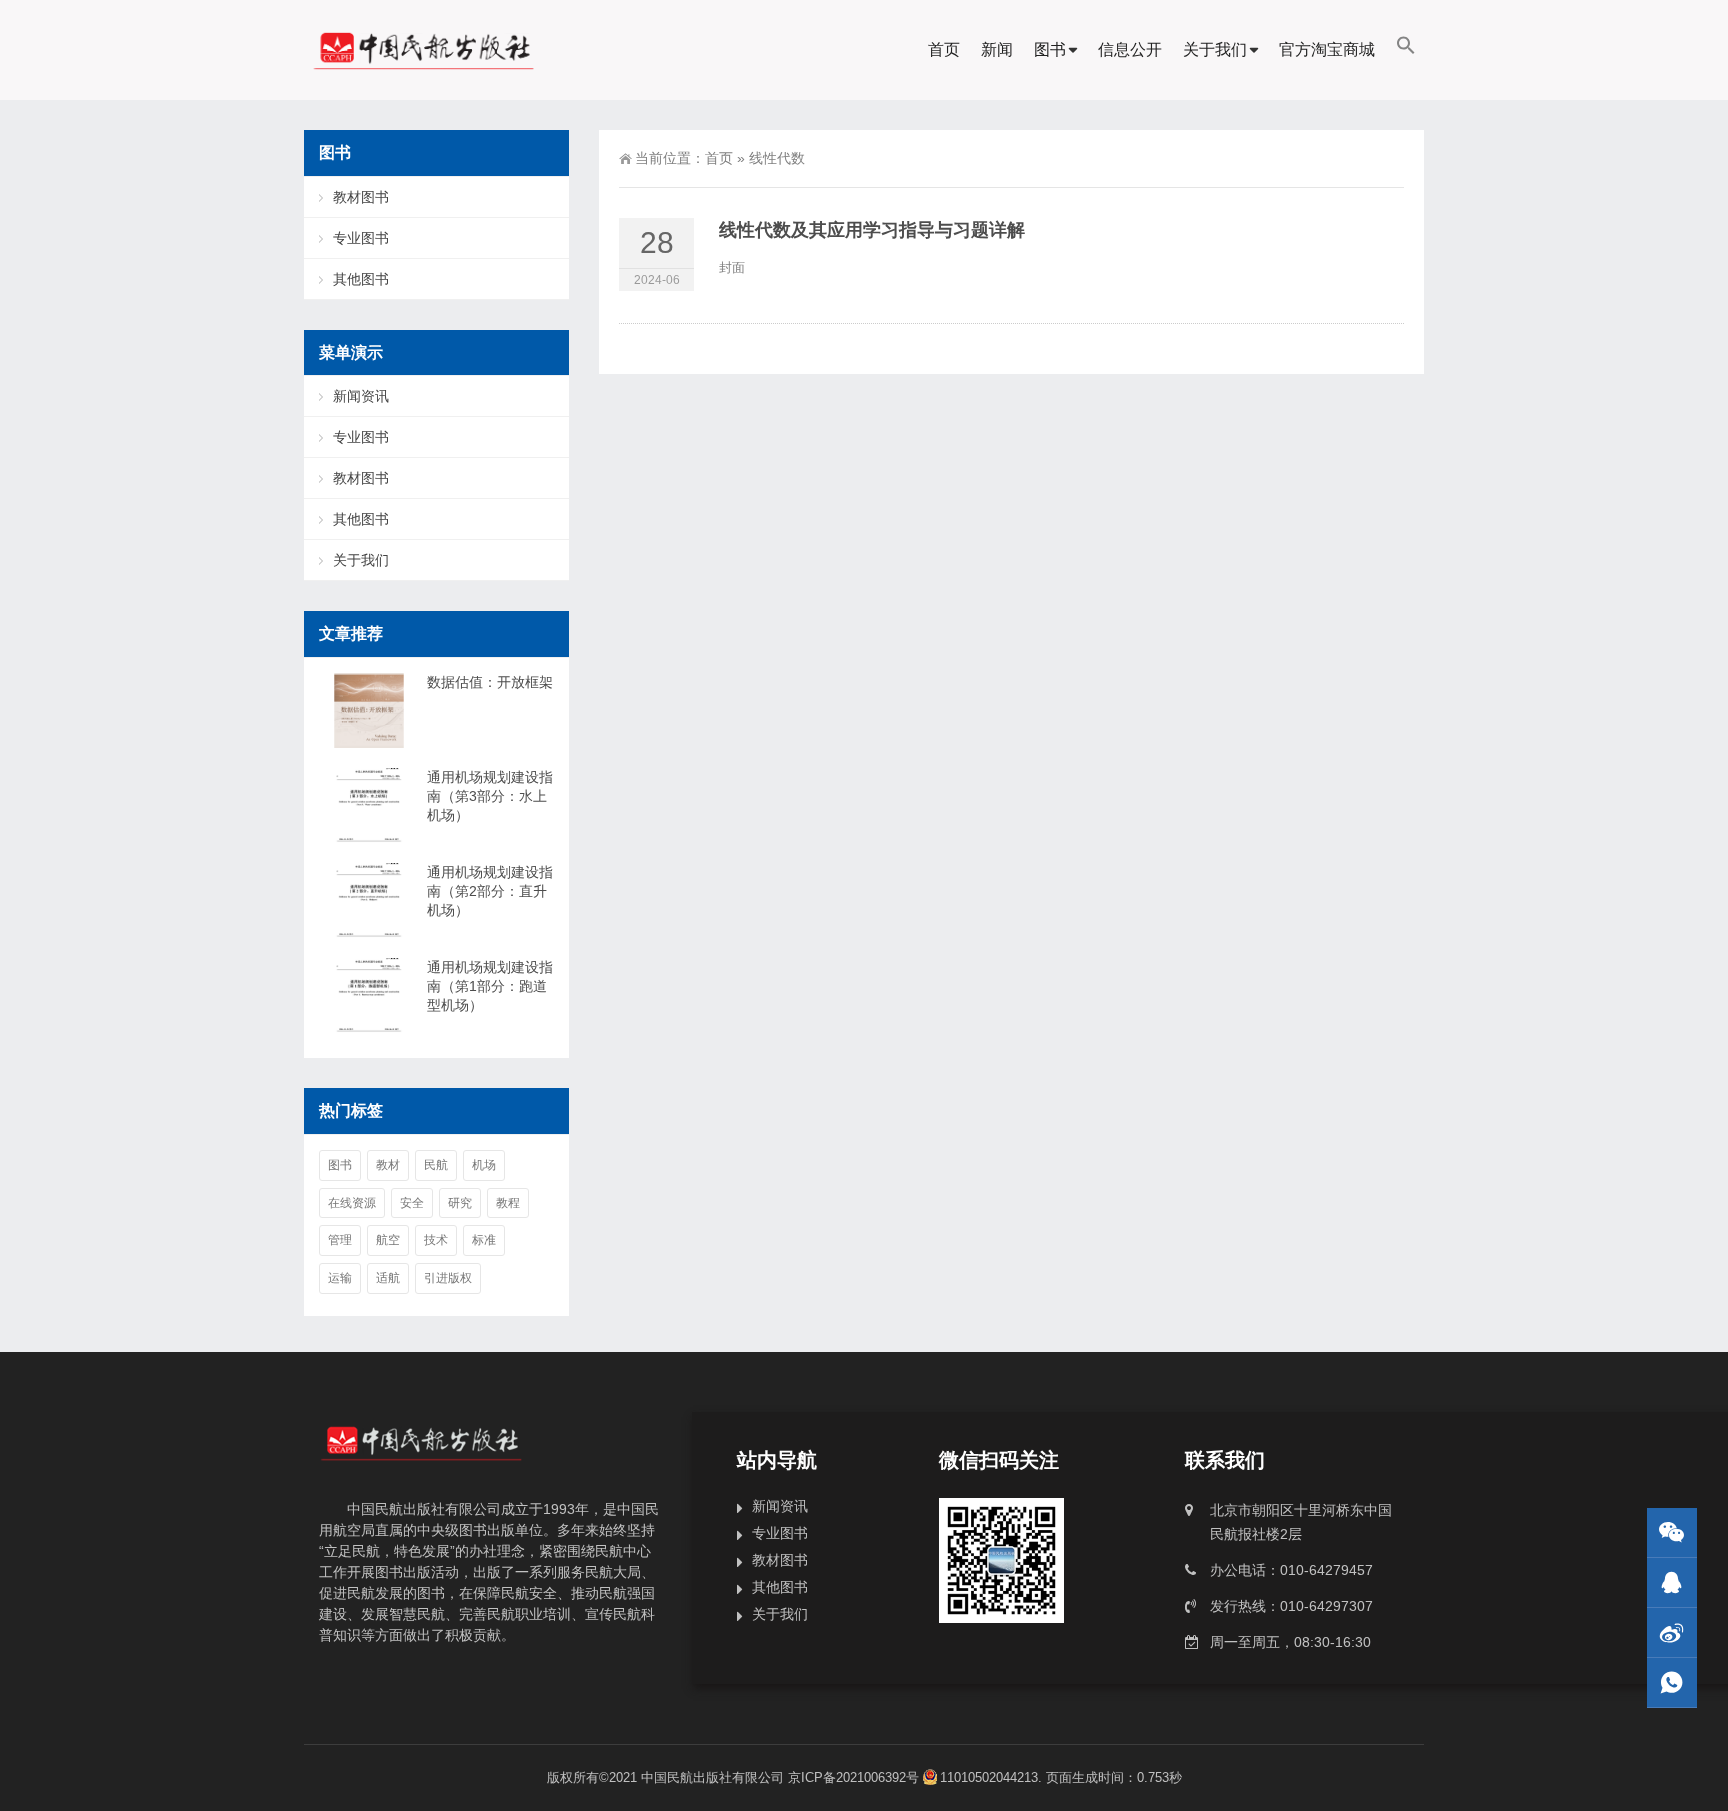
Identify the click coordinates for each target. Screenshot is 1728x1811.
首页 (944, 49)
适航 (388, 1278)
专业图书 (361, 238)
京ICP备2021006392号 (853, 1777)
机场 (484, 1165)
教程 (508, 1203)
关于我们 (1215, 49)
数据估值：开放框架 (490, 682)
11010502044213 (989, 1777)
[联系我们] (1672, 1582)
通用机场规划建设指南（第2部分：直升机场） (490, 891)
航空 (388, 1240)
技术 (436, 1240)
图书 (1050, 49)
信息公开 (1130, 49)
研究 (460, 1203)
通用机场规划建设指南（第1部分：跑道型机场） (490, 986)
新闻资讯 (361, 396)
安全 (412, 1203)
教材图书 (361, 197)
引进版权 (448, 1278)
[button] (1406, 50)
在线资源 (352, 1203)
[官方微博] (1672, 1632)
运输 (340, 1278)
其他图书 (361, 279)
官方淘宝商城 (1327, 49)
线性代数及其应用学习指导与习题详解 (872, 230)
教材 (388, 1165)
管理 (340, 1240)
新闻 (997, 49)
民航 (436, 1165)
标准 (484, 1240)
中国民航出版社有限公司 (712, 1777)
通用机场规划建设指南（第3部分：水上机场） (490, 796)
